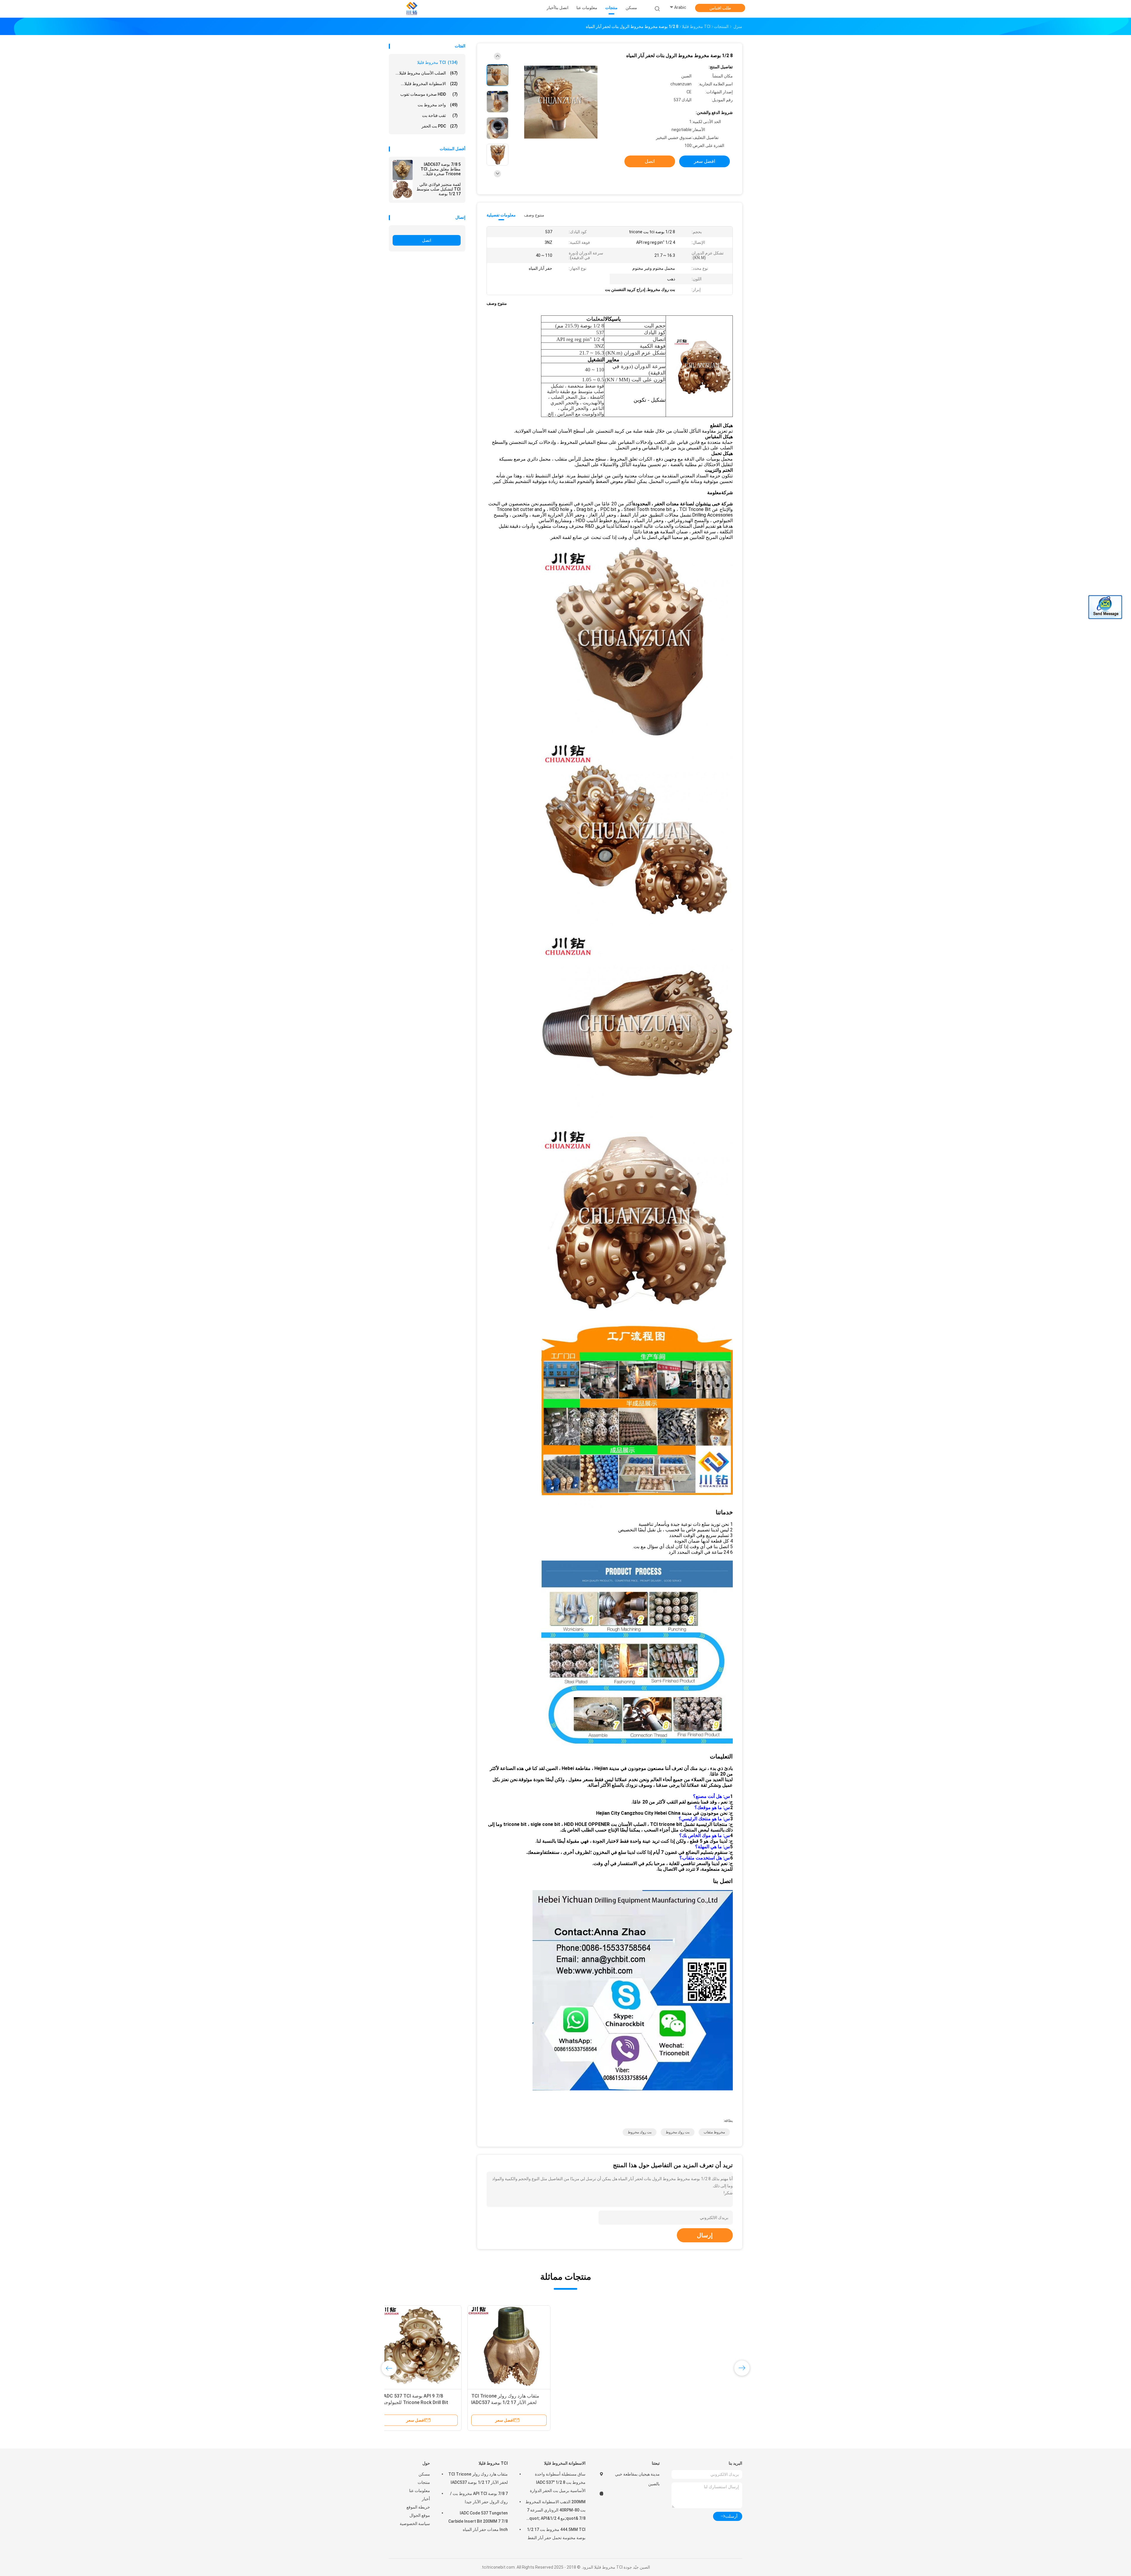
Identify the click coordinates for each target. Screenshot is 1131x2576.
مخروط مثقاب (714, 2132)
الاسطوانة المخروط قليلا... (429, 84)
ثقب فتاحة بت (440, 115)
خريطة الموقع (418, 2507)
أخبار (426, 2499)
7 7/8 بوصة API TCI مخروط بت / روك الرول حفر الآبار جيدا (479, 2498)
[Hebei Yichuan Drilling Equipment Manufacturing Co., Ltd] (412, 9)
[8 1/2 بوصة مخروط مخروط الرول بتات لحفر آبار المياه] (561, 102)
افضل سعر (705, 161)
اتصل (427, 240)
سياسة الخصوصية (415, 2524)
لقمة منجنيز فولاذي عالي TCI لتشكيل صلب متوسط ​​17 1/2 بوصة (438, 189)
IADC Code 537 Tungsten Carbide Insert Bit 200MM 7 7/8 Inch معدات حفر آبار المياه (478, 2521)
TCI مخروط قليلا (437, 62)
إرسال (705, 2235)
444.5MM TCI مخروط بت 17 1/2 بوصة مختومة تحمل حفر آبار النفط (556, 2534)
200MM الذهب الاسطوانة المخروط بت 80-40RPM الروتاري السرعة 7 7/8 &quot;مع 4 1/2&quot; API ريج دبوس (555, 2511)
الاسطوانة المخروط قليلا (565, 2463)
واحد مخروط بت (438, 105)
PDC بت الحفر (440, 126)
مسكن (424, 2474)
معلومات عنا (420, 2491)
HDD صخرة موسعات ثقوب (429, 94)
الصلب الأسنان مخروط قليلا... (427, 73)
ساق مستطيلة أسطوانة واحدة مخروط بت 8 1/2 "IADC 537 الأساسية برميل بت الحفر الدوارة (558, 2482)
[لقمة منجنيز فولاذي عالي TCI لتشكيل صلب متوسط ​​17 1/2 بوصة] (403, 190)
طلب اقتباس (720, 8)
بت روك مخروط (678, 2132)
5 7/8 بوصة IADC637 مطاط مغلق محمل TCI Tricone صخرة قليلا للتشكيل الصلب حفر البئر (439, 169)
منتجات (424, 2482)
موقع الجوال (420, 2515)
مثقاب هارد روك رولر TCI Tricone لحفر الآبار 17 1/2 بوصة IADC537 (478, 2478)
